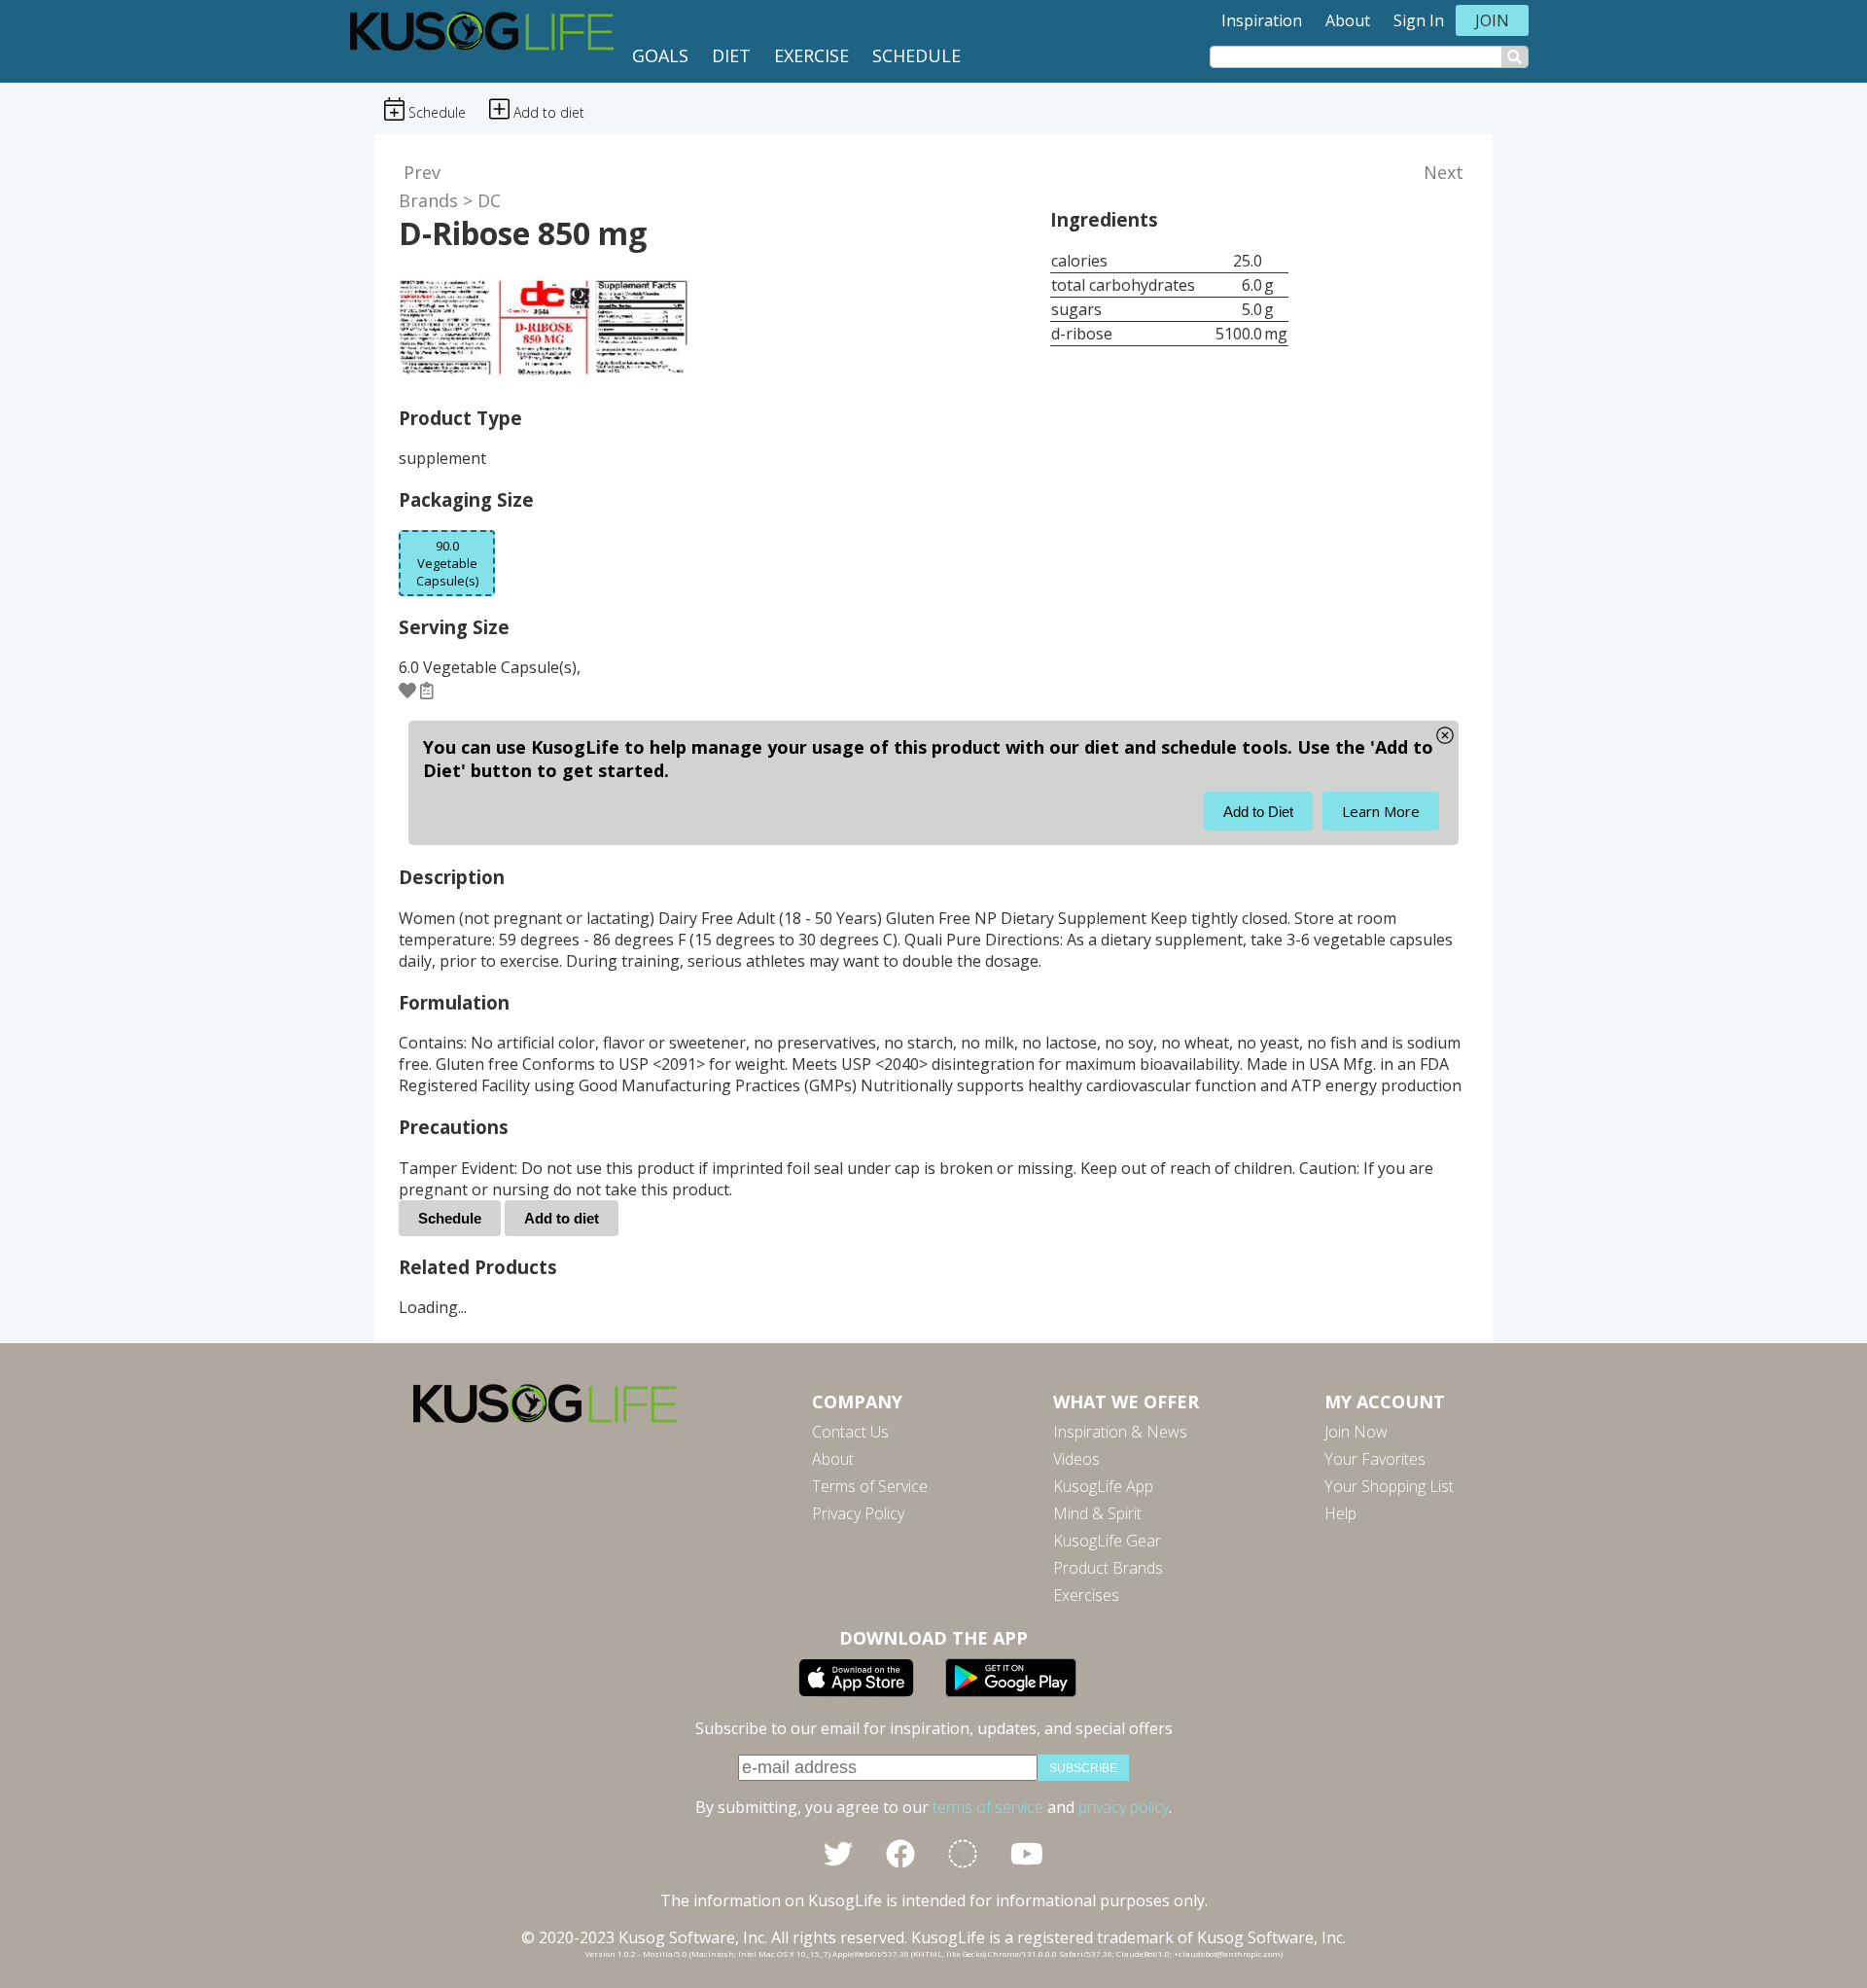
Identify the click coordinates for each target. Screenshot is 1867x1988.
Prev (422, 172)
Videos (1076, 1459)
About (1348, 20)
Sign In (1419, 20)
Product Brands (1108, 1568)
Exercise (811, 55)
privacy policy (1124, 1807)
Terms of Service (870, 1486)
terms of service (988, 1807)
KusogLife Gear (1107, 1541)
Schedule (916, 55)
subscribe (1083, 1768)
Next (1444, 172)
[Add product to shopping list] (427, 690)
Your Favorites (1375, 1459)
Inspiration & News (1120, 1432)
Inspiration (1262, 20)
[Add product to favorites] (407, 690)
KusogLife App (1103, 1486)
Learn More (1381, 811)
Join (1492, 20)
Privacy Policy (858, 1513)
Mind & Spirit (1097, 1513)
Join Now (1356, 1432)
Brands (428, 200)
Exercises (1086, 1595)
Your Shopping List (1389, 1486)
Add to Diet (1258, 812)
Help (1340, 1513)
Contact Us (850, 1432)
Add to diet (562, 1218)
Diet (731, 55)
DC (489, 200)
